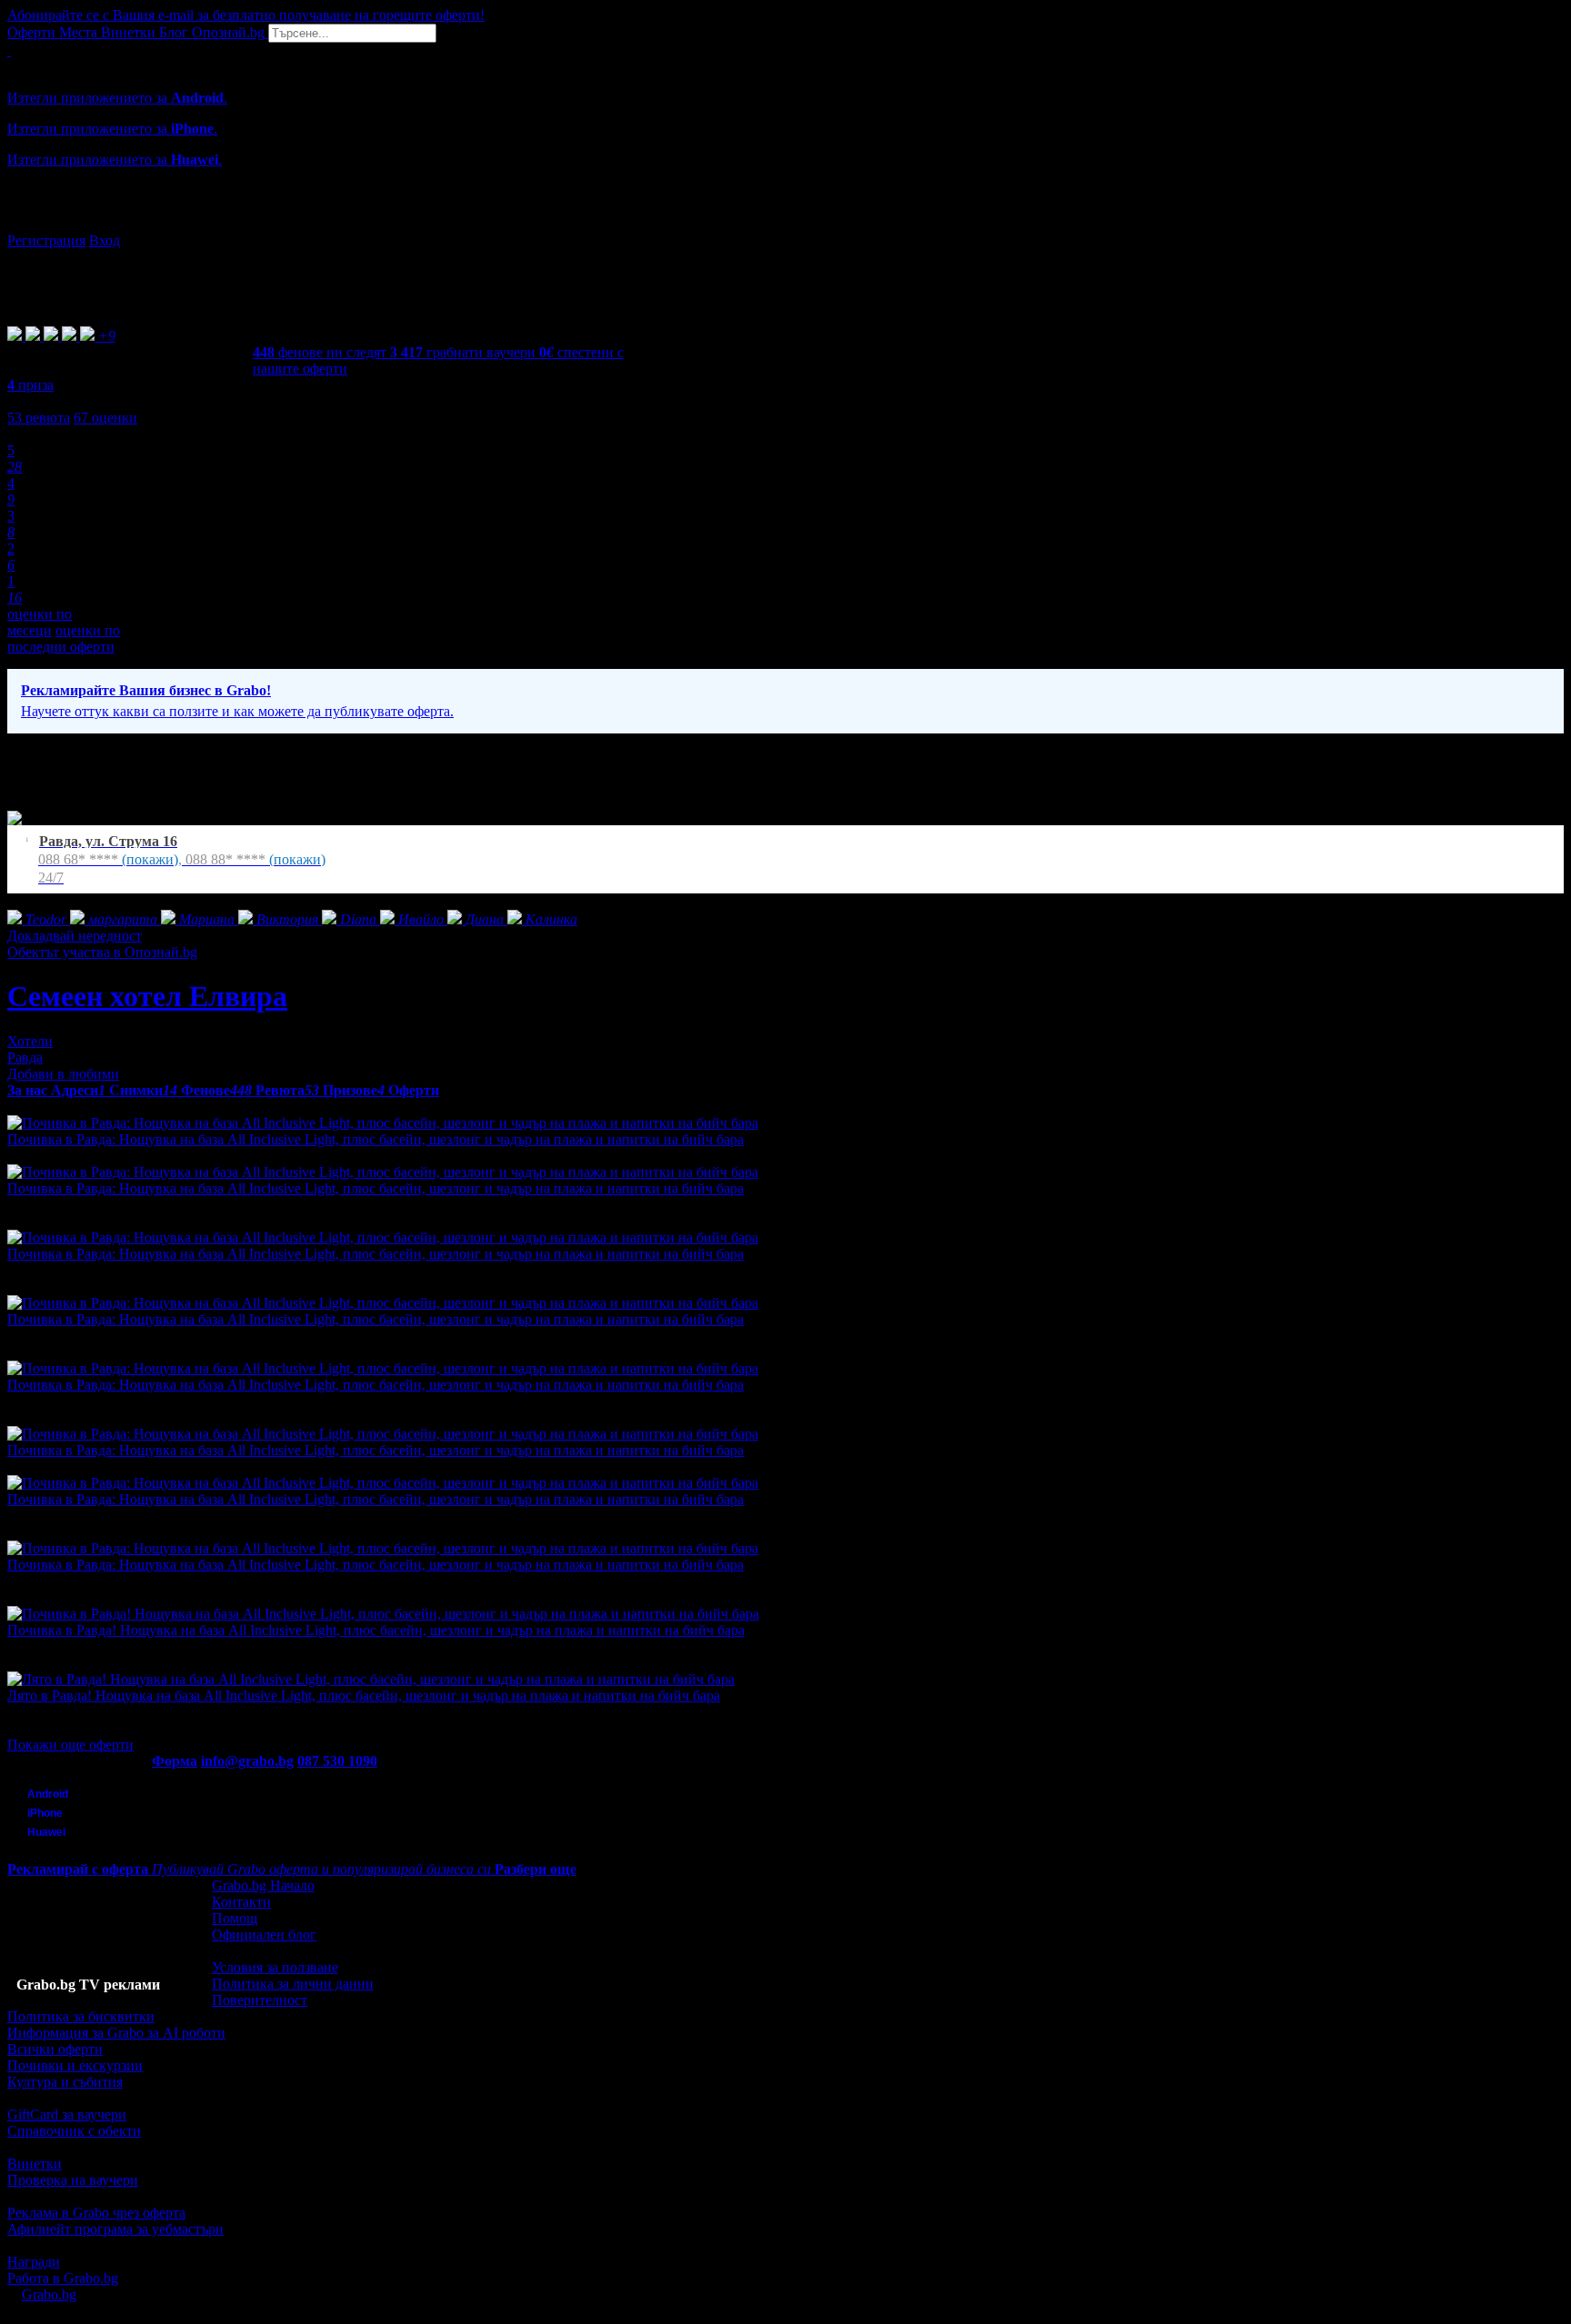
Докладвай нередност (75, 936)
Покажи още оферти (70, 1745)
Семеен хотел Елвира (147, 996)
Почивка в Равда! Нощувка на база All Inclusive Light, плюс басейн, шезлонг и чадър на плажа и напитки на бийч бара (376, 1630)
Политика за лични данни (293, 1984)
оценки (105, 418)
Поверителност (260, 2000)
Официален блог (264, 1935)
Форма (175, 1761)
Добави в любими (63, 1074)
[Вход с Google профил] (785, 223)
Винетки (35, 2164)
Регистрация (46, 240)
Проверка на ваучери (73, 2180)
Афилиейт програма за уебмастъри (115, 2229)
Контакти (241, 1902)
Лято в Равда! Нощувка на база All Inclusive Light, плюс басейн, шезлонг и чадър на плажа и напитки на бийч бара (364, 1696)
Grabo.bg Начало (263, 1885)
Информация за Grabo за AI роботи (116, 2033)
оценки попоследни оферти (64, 638)
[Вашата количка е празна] (9, 50)
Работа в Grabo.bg (63, 2278)
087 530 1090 (337, 1761)
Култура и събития (65, 2082)
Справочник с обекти (74, 2131)
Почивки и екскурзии (75, 2065)
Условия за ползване (275, 1967)
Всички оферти (55, 2049)
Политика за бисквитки (81, 2016)
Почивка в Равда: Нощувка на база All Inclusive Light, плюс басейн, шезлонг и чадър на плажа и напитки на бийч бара (375, 1139)
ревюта (39, 418)
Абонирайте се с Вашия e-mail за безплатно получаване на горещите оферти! (246, 15)
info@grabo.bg (247, 1761)
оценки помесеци (40, 622)
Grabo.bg (49, 2294)
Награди (34, 2262)
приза (30, 385)
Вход (105, 240)
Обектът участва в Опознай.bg (102, 952)
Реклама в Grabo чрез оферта (96, 2213)
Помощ (235, 1918)
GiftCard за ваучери (67, 2115)
